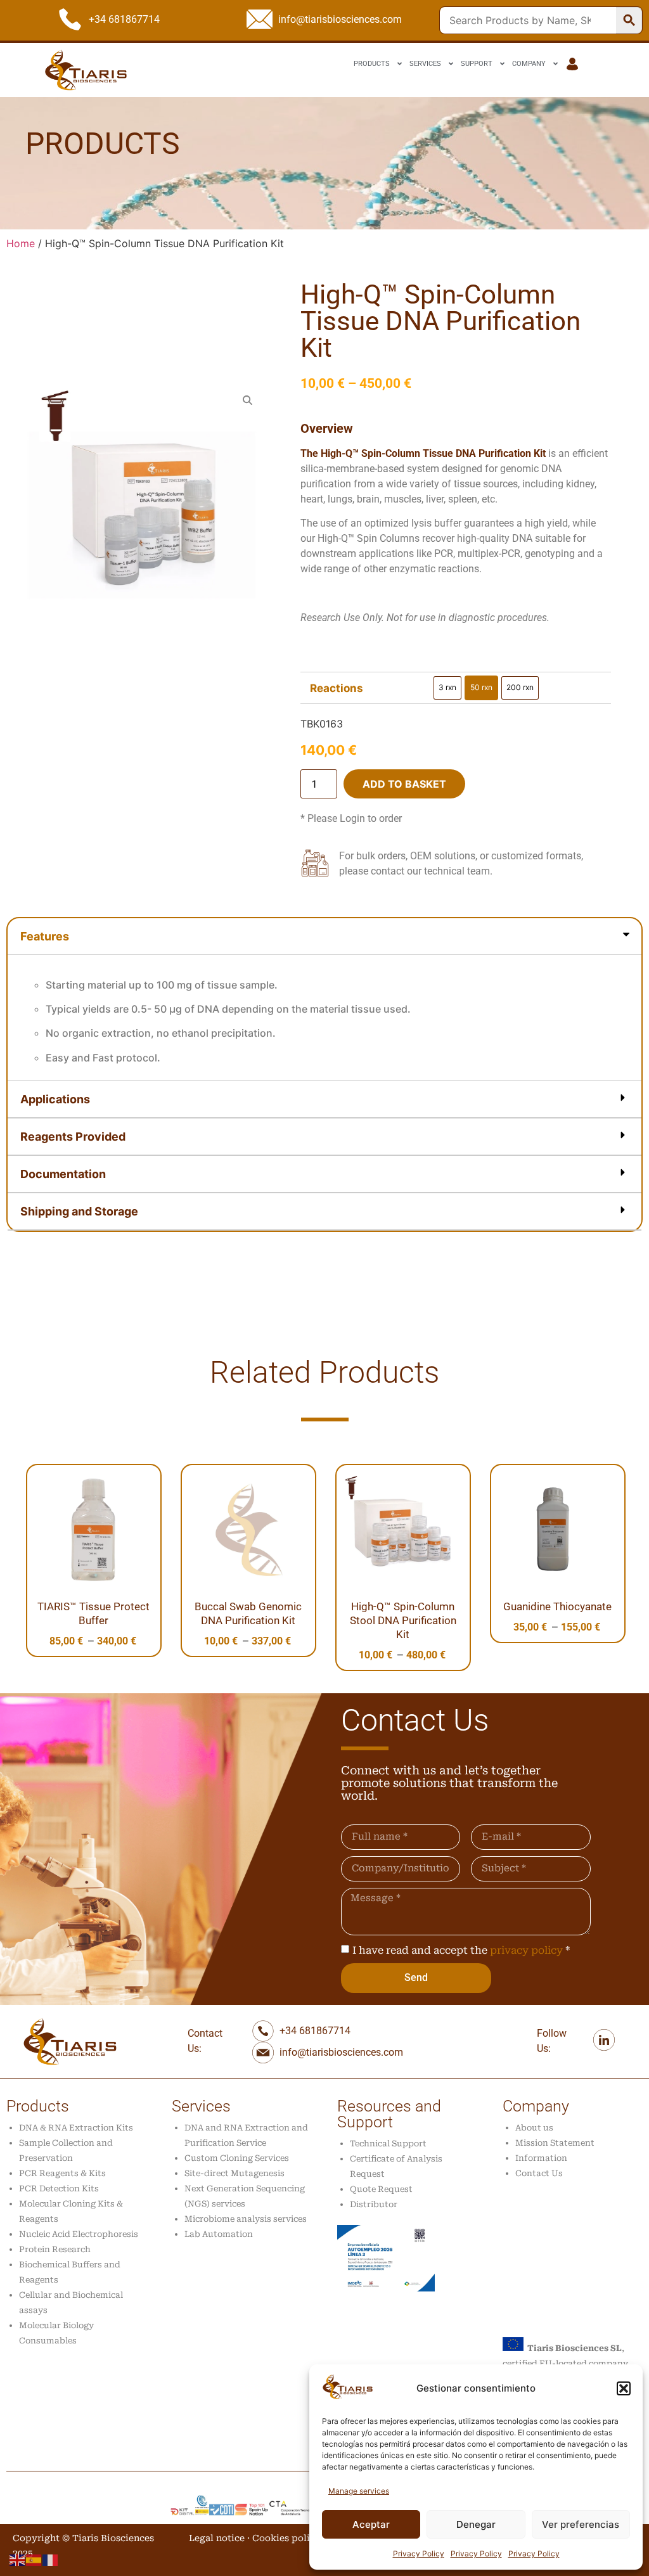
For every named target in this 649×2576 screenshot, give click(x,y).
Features (45, 936)
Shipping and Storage (79, 1211)
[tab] (324, 1000)
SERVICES (425, 64)
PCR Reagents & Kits (62, 2173)
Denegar (476, 2524)
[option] (447, 688)
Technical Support (388, 2143)
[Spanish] (34, 2559)
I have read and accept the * (461, 1950)
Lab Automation (219, 2234)
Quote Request (381, 2189)
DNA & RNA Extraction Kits (76, 2128)
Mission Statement (555, 2143)
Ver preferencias (581, 2524)
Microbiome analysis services (246, 2219)
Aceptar (371, 2524)
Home (21, 243)
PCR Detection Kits (59, 2188)
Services (201, 2106)
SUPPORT (477, 64)
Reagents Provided (73, 1137)
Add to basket (404, 784)
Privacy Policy (419, 2554)
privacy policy (526, 1950)
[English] (18, 2559)
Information (541, 2158)
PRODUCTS (372, 64)
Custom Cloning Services (237, 2158)
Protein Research (55, 2249)
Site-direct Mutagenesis (235, 2173)
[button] (624, 2388)
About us (534, 2128)
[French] (51, 2559)
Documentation (63, 1174)
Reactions (337, 689)
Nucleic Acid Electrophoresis (79, 2234)
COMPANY (529, 64)
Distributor (374, 2204)
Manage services (359, 2491)
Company (536, 2106)
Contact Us (539, 2173)
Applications (55, 1099)
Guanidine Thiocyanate (557, 1606)
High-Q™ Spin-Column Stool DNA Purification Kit (403, 1620)
